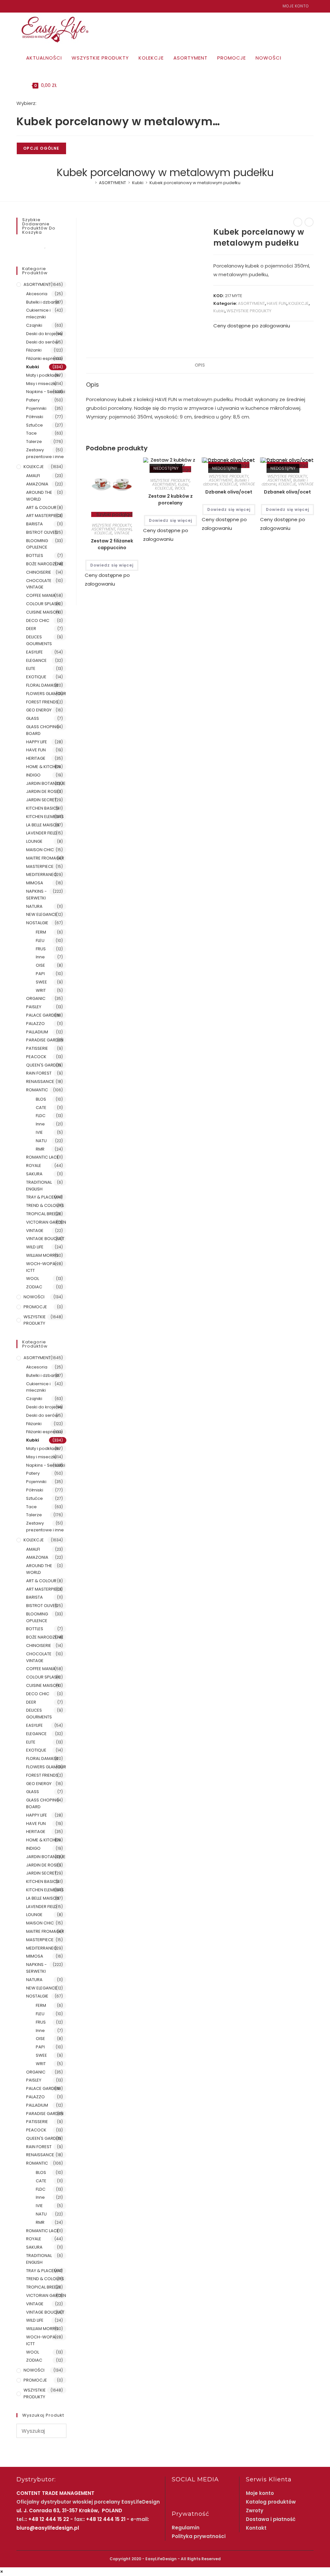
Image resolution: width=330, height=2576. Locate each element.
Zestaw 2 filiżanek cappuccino (112, 544)
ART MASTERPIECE (44, 516)
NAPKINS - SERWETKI (36, 895)
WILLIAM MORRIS (42, 1255)
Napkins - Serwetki (46, 392)
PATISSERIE (37, 1048)
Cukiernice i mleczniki (38, 314)
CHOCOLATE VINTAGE (39, 584)
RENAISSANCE (40, 1081)
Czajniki (34, 325)
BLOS (41, 1099)
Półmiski (35, 417)
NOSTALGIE (37, 923)
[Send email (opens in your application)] (33, 6)
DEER (31, 629)
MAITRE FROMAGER (45, 858)
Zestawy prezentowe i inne (45, 453)
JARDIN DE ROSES (44, 791)
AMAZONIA (37, 484)
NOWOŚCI (34, 1297)
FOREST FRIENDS (42, 702)
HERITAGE (36, 758)
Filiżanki (125, 529)
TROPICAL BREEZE (44, 1214)
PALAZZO (35, 1024)
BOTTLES (35, 555)
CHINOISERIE (39, 572)
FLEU (40, 940)
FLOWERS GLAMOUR (46, 694)
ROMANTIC (37, 1090)
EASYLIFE (34, 652)
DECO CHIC (38, 620)
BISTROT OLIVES (42, 532)
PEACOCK (36, 1057)
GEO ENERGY (39, 710)
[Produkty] (309, 222)
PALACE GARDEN (43, 1015)
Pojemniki (36, 408)
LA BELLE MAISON (43, 825)
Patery (33, 400)
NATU (41, 1141)
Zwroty (255, 2510)
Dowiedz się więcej (112, 565)
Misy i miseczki (41, 384)
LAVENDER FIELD (42, 833)
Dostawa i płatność (271, 2519)
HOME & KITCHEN (43, 767)
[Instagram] (26, 6)
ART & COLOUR (41, 508)
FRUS (41, 949)
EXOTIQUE (36, 677)
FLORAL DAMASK (42, 685)
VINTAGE (122, 533)
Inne (40, 957)
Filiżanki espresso (44, 358)
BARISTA (34, 524)
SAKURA (34, 1174)
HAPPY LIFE (37, 742)
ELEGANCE (36, 660)
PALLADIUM (37, 1032)
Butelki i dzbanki (43, 302)
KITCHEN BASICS (43, 808)
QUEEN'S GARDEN (44, 1065)
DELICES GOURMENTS (39, 640)
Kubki (219, 311)
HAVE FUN (277, 303)
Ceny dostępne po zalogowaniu (252, 326)
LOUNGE (34, 841)
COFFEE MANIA (41, 595)
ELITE (31, 668)
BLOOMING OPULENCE (37, 544)
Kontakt (256, 2528)
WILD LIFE (35, 1247)
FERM (41, 932)
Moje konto (296, 6)
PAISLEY (34, 1007)
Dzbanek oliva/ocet (229, 492)
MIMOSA (35, 883)
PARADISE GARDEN (45, 1040)
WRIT (41, 990)
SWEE (41, 982)
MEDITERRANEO (42, 874)
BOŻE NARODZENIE (45, 564)
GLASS (33, 718)
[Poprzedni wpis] (298, 222)
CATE (41, 1108)
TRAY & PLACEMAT (44, 1197)
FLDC (41, 1116)
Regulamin (186, 2528)
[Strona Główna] (91, 183)
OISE (40, 965)
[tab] (200, 365)
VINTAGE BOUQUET (45, 1239)
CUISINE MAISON (43, 612)
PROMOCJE (35, 1307)
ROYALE (34, 1166)
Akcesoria (37, 294)
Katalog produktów (271, 2502)
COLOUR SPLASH (43, 604)
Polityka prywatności (199, 2536)
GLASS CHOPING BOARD (43, 730)
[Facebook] (19, 6)
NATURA (34, 906)
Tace (31, 433)
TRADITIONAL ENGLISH (39, 1186)
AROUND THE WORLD (39, 496)
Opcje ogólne (41, 148)
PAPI (40, 974)
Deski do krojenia (44, 334)
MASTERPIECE (40, 866)
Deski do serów (42, 342)
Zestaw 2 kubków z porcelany (170, 499)
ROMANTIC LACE (43, 1157)
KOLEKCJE (299, 303)
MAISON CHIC (40, 850)
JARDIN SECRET (41, 800)
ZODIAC (34, 1287)
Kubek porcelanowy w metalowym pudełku (195, 183)
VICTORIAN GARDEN (46, 1222)
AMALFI (33, 476)
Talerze (34, 442)
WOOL (180, 488)
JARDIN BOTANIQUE (46, 783)
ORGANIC (36, 998)
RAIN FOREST (39, 1073)
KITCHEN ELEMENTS (45, 817)
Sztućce (34, 425)
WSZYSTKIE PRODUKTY (249, 311)
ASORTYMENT (251, 303)
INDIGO (33, 775)
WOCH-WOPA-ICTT (42, 1267)
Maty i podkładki (43, 375)
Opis (200, 365)
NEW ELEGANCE (42, 914)
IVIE (39, 1132)
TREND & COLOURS (45, 1205)
